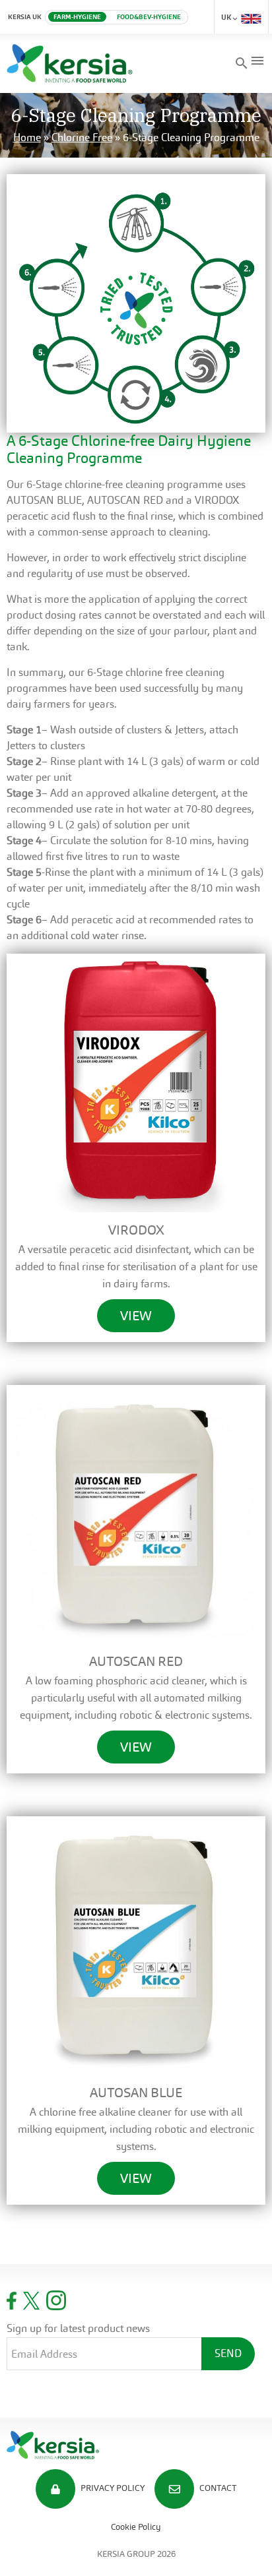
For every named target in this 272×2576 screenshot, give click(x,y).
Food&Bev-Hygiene (149, 17)
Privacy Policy (112, 2489)
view (136, 1316)
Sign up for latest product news (78, 2328)
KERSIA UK (25, 17)
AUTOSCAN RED (125, 500)
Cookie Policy (136, 2527)
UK (227, 17)
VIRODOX (217, 500)
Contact (217, 2489)
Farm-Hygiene (77, 17)
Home (27, 138)
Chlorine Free (82, 138)
